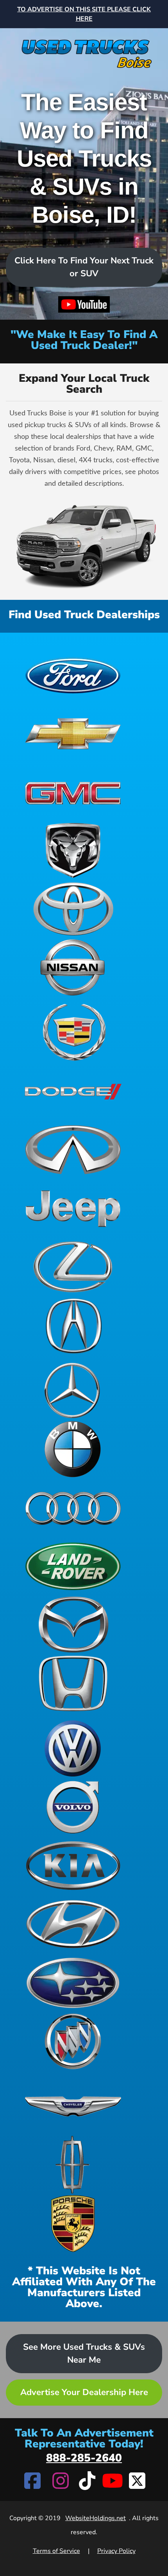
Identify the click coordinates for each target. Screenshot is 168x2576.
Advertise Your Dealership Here (84, 2392)
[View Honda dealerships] (73, 1683)
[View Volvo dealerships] (73, 1807)
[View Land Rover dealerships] (73, 1566)
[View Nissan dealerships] (73, 968)
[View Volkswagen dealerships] (73, 1748)
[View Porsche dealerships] (73, 2224)
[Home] (84, 49)
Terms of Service (56, 2551)
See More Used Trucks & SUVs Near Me (84, 2353)
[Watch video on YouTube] (84, 305)
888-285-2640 (84, 2458)
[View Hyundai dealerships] (73, 1924)
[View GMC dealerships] (73, 792)
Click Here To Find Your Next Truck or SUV (84, 267)
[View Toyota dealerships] (73, 909)
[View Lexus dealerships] (73, 1267)
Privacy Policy (116, 2551)
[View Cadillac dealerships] (73, 1032)
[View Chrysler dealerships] (73, 2106)
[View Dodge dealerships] (73, 1091)
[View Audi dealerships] (73, 1508)
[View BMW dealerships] (73, 1449)
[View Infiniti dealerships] (73, 1150)
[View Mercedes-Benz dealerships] (73, 1390)
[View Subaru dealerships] (73, 1983)
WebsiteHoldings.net (96, 2518)
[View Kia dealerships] (73, 1866)
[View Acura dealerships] (73, 1326)
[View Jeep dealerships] (73, 1208)
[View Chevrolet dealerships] (73, 733)
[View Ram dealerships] (73, 850)
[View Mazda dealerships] (73, 1625)
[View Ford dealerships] (73, 674)
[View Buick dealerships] (73, 2041)
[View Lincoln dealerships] (73, 2165)
